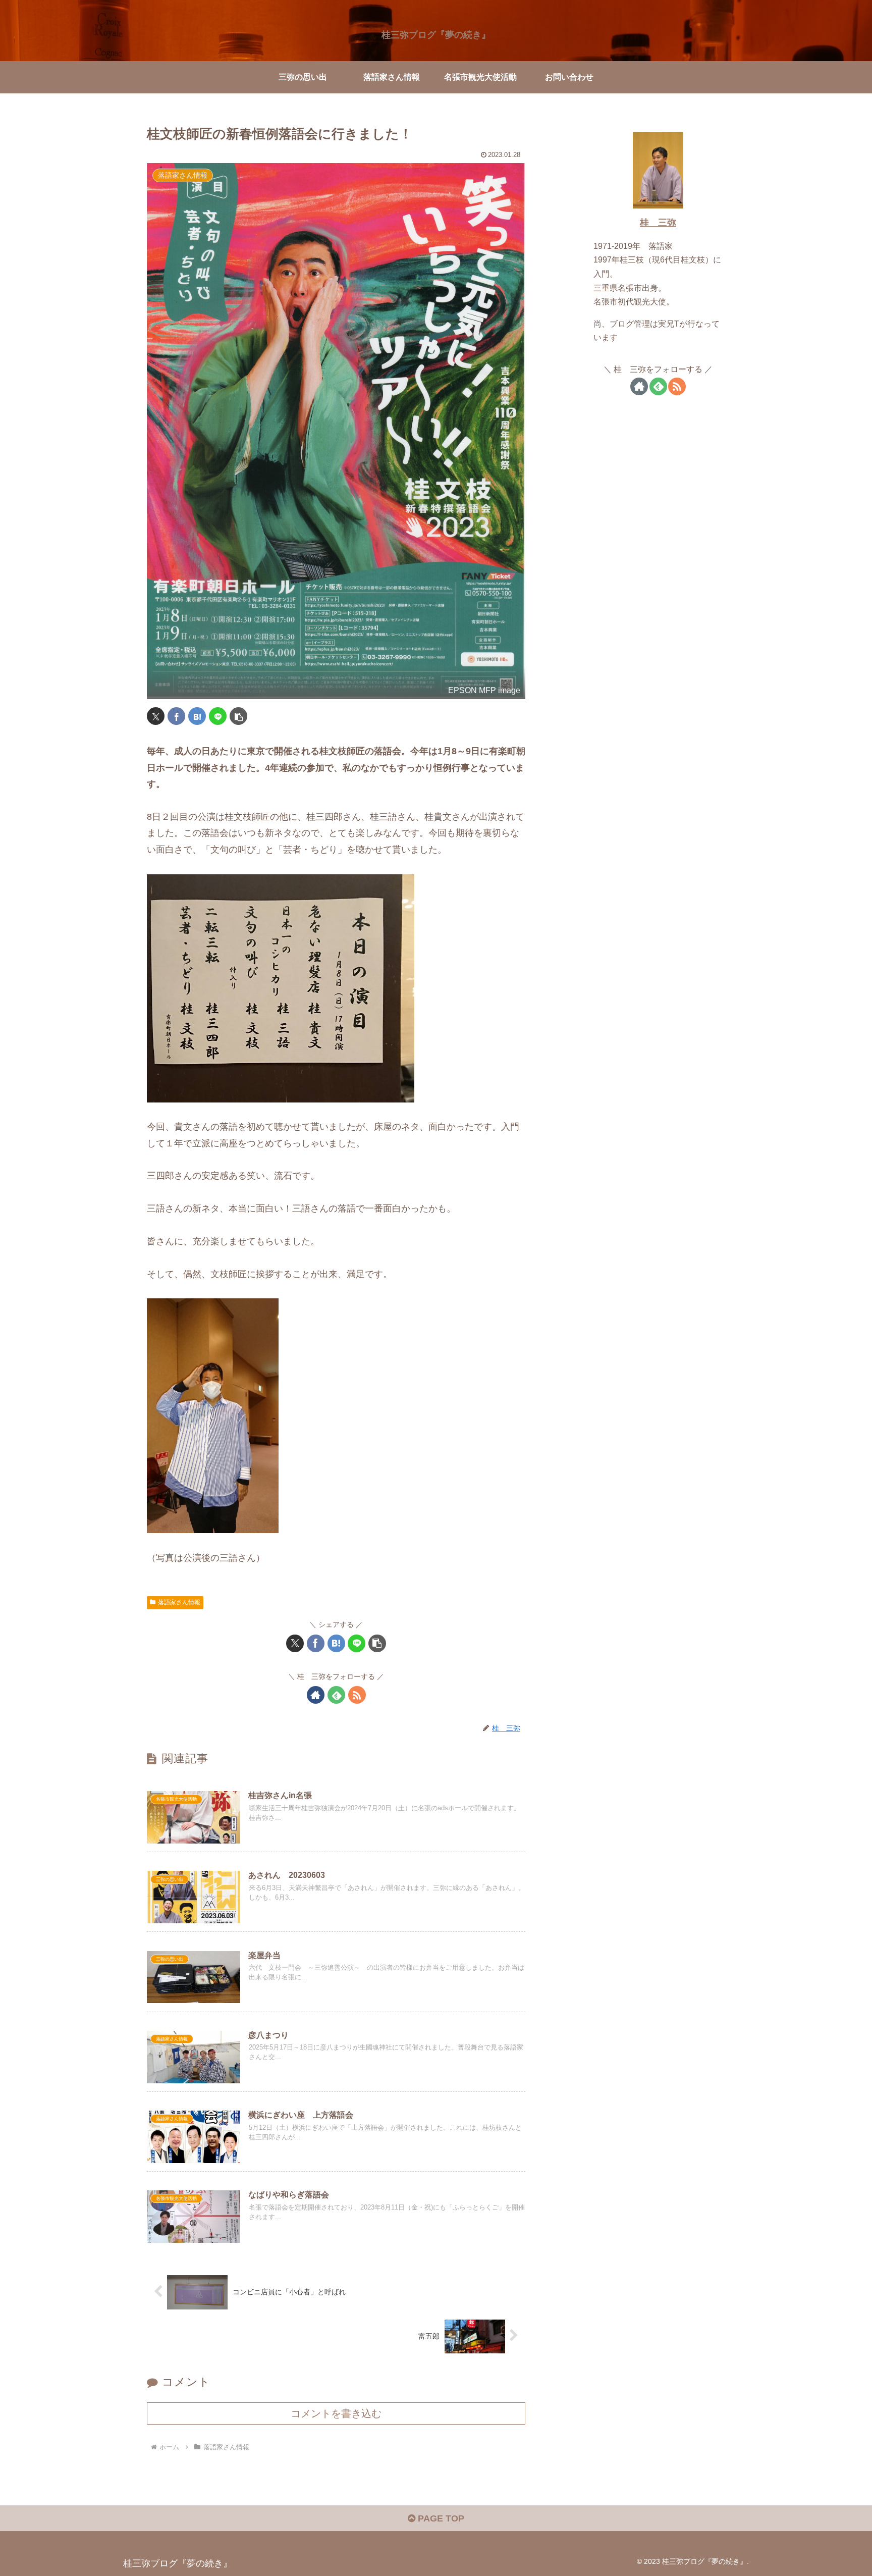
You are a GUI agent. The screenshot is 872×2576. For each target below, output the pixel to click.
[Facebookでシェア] (176, 716)
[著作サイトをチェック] (316, 1695)
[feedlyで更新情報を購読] (336, 1695)
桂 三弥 (658, 223)
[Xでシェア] (156, 716)
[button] (238, 716)
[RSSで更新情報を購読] (357, 1695)
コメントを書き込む (336, 2413)
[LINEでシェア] (218, 716)
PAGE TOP (440, 2518)
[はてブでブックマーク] (197, 716)
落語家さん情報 (179, 1602)
